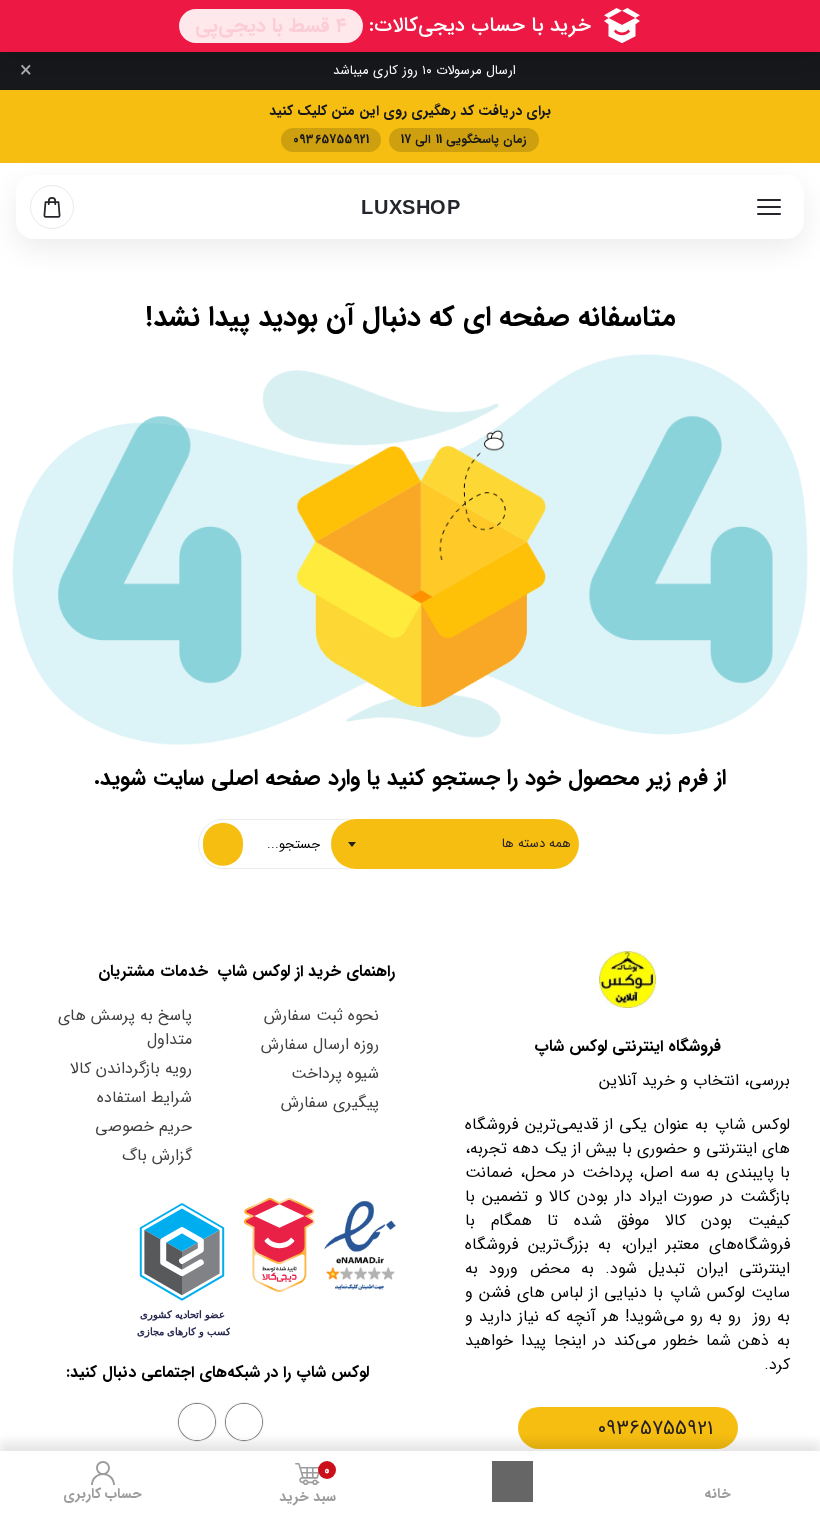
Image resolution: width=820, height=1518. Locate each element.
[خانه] (718, 1473)
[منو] (769, 207)
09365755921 (655, 1428)
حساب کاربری (102, 1494)
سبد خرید (307, 1484)
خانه (717, 1494)
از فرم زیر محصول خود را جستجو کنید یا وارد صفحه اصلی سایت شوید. (410, 778)
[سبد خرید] (52, 207)
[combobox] (455, 844)
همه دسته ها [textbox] (536, 843)
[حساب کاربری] (103, 1473)
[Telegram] (197, 1422)
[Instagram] (244, 1422)
